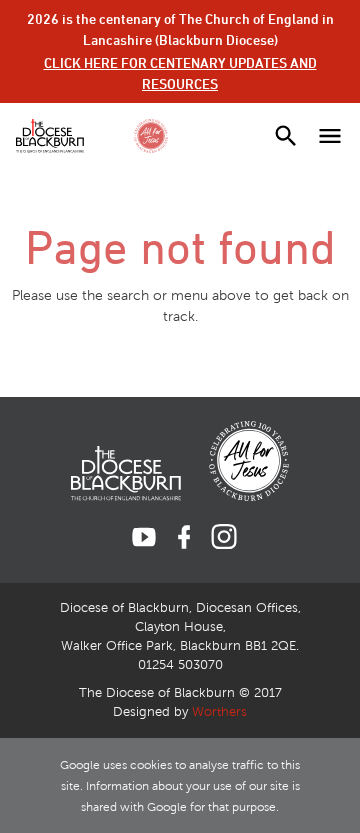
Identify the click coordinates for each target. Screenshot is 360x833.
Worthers (219, 712)
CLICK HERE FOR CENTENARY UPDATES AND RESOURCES (180, 73)
